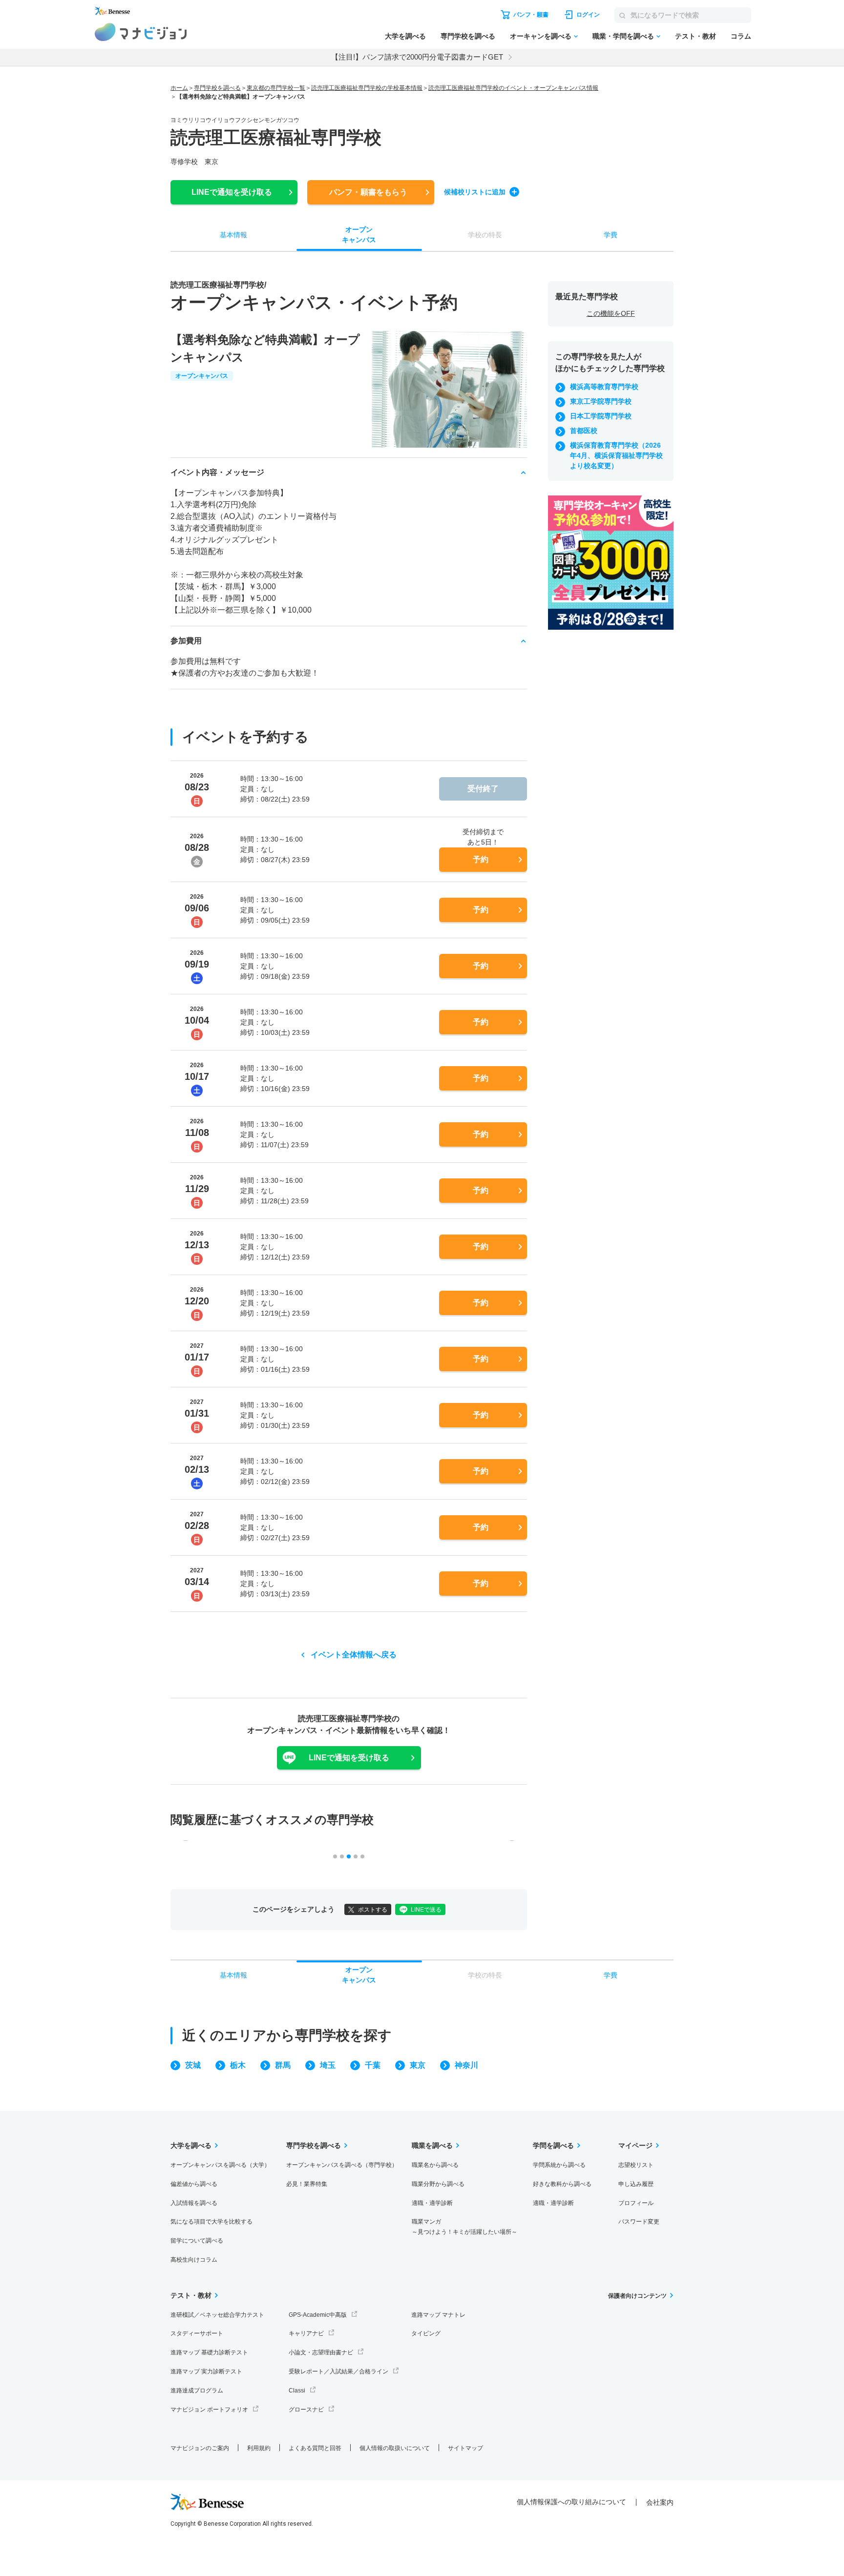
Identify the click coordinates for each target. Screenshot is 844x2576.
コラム (741, 36)
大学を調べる (405, 36)
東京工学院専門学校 (601, 401)
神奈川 (466, 2065)
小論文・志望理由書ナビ (321, 2352)
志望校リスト (636, 2165)
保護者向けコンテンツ (637, 2296)
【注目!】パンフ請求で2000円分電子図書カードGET (417, 57)
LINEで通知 (232, 192)
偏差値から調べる (194, 2184)
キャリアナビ (306, 2333)
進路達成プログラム (197, 2391)
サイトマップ (465, 2448)
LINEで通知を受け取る (349, 1758)
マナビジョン (141, 32)
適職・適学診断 (432, 2203)
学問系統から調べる (559, 2165)
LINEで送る (426, 1910)
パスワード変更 (639, 2222)
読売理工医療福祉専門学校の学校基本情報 (367, 88)
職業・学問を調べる (623, 36)
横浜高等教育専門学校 (604, 387)
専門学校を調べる (468, 36)
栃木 (238, 2065)
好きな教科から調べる (562, 2184)
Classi (297, 2391)
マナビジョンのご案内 (200, 2448)
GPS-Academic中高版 (318, 2315)
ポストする (373, 1910)
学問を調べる (553, 2145)
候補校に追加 (475, 192)
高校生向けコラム (194, 2260)
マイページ (635, 2145)
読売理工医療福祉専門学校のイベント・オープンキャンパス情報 (513, 88)
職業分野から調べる (438, 2184)
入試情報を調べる (194, 2203)
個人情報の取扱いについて (395, 2448)
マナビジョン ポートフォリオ (209, 2410)
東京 (418, 2065)
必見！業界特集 (307, 2184)
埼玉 (328, 2065)
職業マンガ (464, 2227)
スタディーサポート (197, 2333)
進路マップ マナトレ (438, 2315)
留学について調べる (197, 2241)
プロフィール (636, 2203)
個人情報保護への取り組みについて (571, 2502)
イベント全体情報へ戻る (354, 1655)
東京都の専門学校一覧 (276, 88)
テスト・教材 (696, 36)
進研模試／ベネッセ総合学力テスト (217, 2315)
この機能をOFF (611, 313)
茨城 (193, 2065)
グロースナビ (306, 2410)
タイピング (426, 2333)
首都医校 (584, 431)
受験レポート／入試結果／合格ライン (338, 2371)
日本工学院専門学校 (601, 416)
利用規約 (259, 2448)
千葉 (373, 2065)
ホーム (179, 88)
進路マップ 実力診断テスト (206, 2371)
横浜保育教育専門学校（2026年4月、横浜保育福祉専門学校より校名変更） (616, 455)
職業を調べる (432, 2145)
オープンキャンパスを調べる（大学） (220, 2165)
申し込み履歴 (636, 2184)
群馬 (283, 2065)
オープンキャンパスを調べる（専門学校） (342, 2165)
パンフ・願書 (368, 192)
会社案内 (660, 2502)
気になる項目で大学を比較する (211, 2222)
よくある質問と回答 (315, 2448)
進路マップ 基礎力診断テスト (209, 2352)
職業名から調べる (435, 2165)
